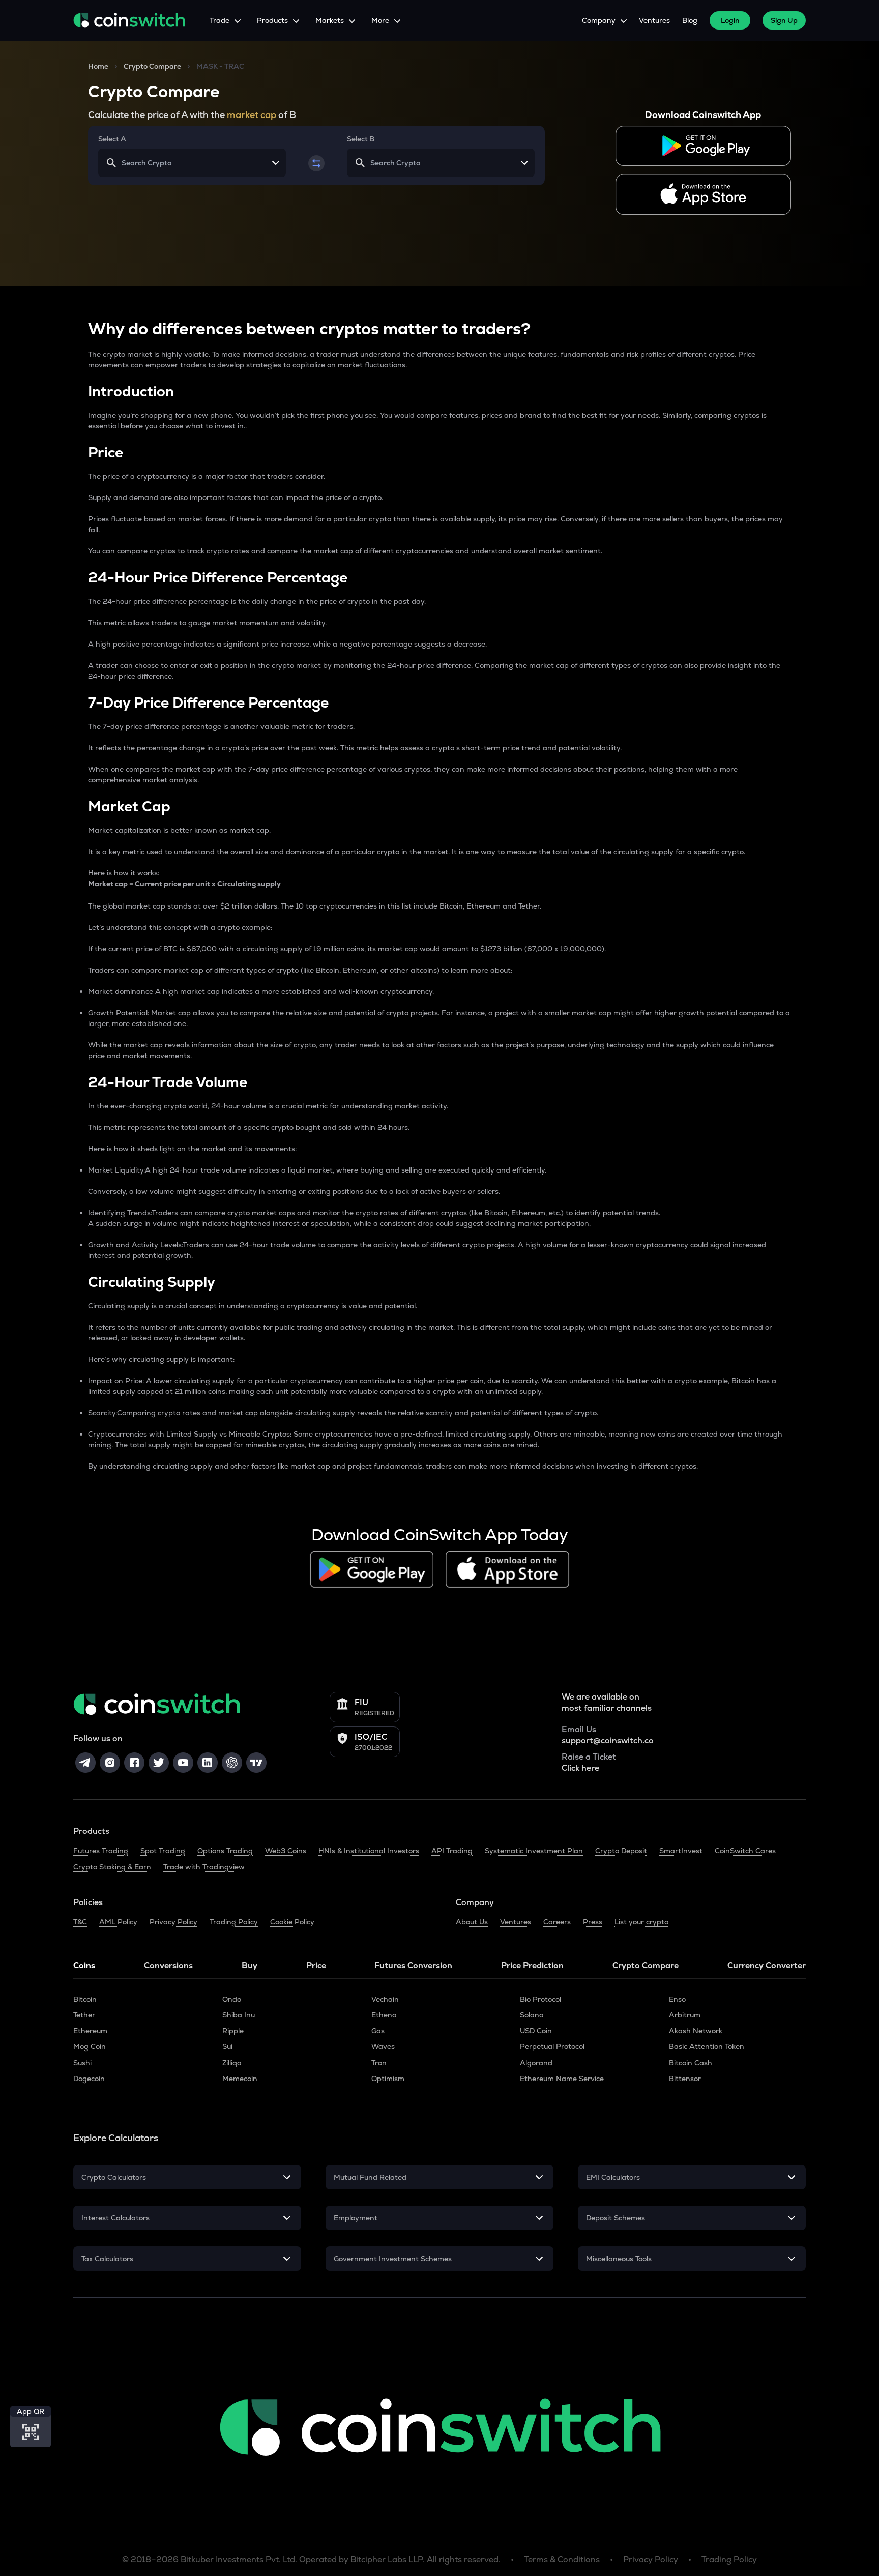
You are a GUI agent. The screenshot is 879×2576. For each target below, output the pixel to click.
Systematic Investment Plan (534, 1851)
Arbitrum (685, 2015)
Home (98, 66)
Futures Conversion (413, 1965)
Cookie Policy (292, 1922)
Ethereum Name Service (562, 2079)
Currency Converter (767, 1965)
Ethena (384, 2015)
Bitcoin (85, 1999)
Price (316, 1965)
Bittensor (685, 2079)
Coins (84, 1965)
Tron (379, 2063)
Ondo (232, 1999)
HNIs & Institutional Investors (369, 1851)
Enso (677, 1999)
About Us (472, 1922)
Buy (250, 1965)
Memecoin (240, 2079)
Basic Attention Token (707, 2046)
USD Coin (536, 2031)
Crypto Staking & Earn (112, 1867)
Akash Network (696, 2031)
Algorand (536, 2063)
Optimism (388, 2079)
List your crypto (641, 1922)
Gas (378, 2031)
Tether (84, 2015)
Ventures (654, 20)
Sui (227, 2046)
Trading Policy (234, 1922)
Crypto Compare (152, 66)
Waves (383, 2046)
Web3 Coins (286, 1851)
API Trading (452, 1851)
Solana (532, 2015)
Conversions (168, 1965)
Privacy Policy (173, 1922)
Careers (557, 1922)
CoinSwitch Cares (745, 1851)
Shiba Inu (239, 2015)
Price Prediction (532, 1965)
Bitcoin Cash (691, 2063)
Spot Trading (163, 1851)
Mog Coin (90, 2046)
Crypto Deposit (621, 1851)
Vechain (385, 1999)
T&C (80, 1922)
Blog (690, 20)
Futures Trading (101, 1851)
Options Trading (225, 1851)
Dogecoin (89, 2079)
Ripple (233, 2031)
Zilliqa (232, 2063)
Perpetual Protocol (552, 2046)
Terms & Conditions (562, 2559)
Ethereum (90, 2031)
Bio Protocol (540, 1999)
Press (593, 1922)
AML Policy (118, 1922)
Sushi (82, 2063)
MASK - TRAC (220, 66)
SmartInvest (681, 1851)
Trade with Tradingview (204, 1867)
